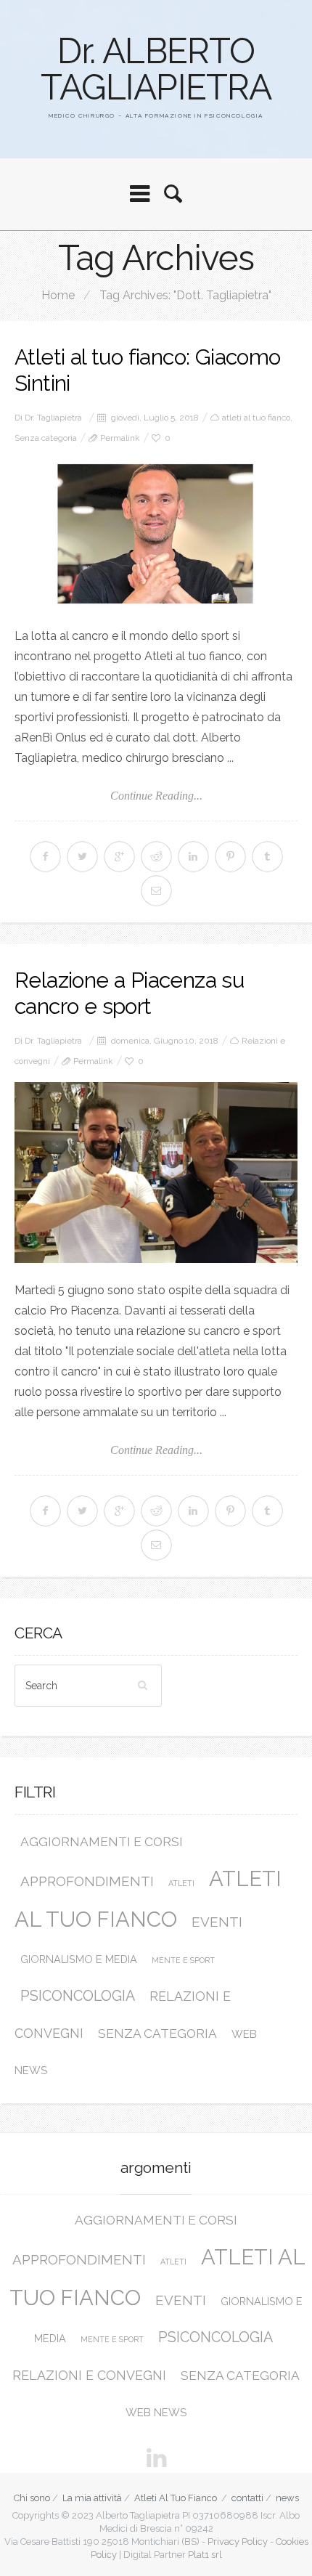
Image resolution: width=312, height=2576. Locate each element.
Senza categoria (46, 438)
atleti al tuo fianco (256, 418)
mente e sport (183, 1960)
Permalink (120, 438)
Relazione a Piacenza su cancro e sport (129, 993)
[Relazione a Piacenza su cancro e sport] (156, 1173)
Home (58, 295)
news (287, 2498)
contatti (247, 2498)
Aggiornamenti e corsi (102, 1842)
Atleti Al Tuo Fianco (176, 2498)
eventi (217, 1922)
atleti (181, 1883)
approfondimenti (87, 1881)
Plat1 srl (205, 2555)
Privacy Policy (238, 2542)
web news (156, 2413)
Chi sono (32, 2498)
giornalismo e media (79, 1959)
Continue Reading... (156, 796)
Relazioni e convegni (89, 2375)
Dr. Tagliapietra (53, 418)
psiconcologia (78, 1996)
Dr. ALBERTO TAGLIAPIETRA (156, 69)
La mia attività (92, 2498)
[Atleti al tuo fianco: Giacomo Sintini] (156, 534)
